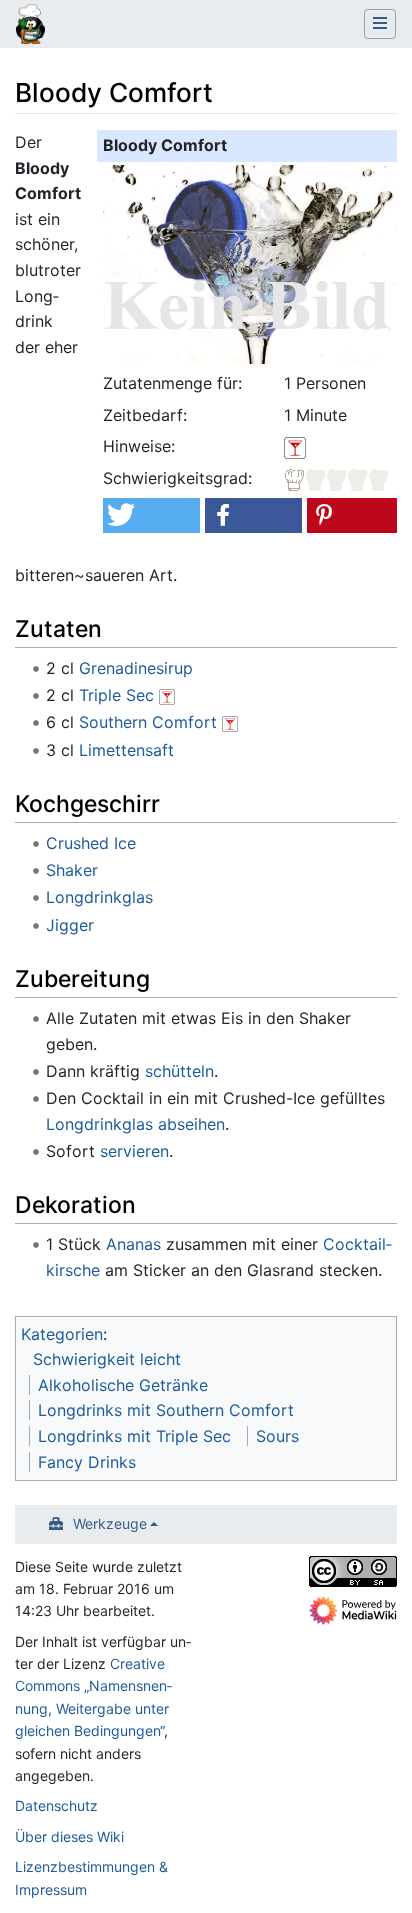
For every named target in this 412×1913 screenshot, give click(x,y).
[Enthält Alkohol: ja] (295, 446)
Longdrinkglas (99, 897)
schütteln (179, 1071)
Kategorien (62, 1334)
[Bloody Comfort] (253, 263)
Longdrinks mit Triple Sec (134, 1436)
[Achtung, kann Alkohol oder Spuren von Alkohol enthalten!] (167, 695)
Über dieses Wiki (69, 1836)
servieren (134, 1151)
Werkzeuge (110, 1523)
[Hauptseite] (30, 26)
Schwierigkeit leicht (107, 1359)
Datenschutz (56, 1805)
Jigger (70, 925)
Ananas (133, 1244)
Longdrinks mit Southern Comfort (166, 1410)
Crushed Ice (91, 843)
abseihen (191, 1124)
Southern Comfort (148, 722)
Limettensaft (126, 750)
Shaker (72, 870)
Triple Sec (116, 695)
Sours (277, 1436)
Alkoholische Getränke (123, 1385)
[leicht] (337, 478)
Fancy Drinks (87, 1462)
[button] (151, 515)
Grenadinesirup (136, 668)
